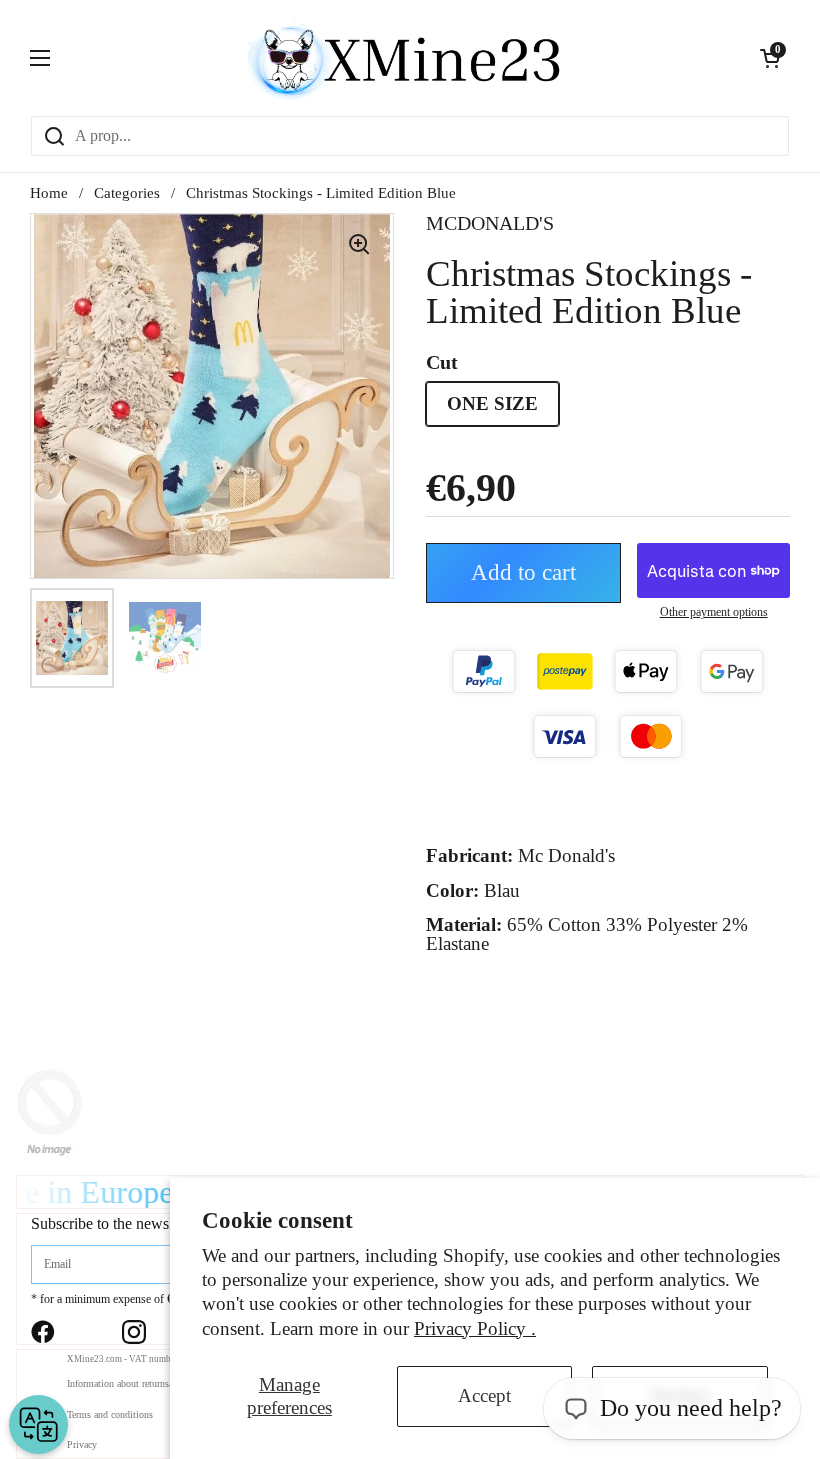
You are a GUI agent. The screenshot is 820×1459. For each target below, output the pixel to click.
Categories (127, 193)
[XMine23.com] (405, 57)
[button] (770, 58)
